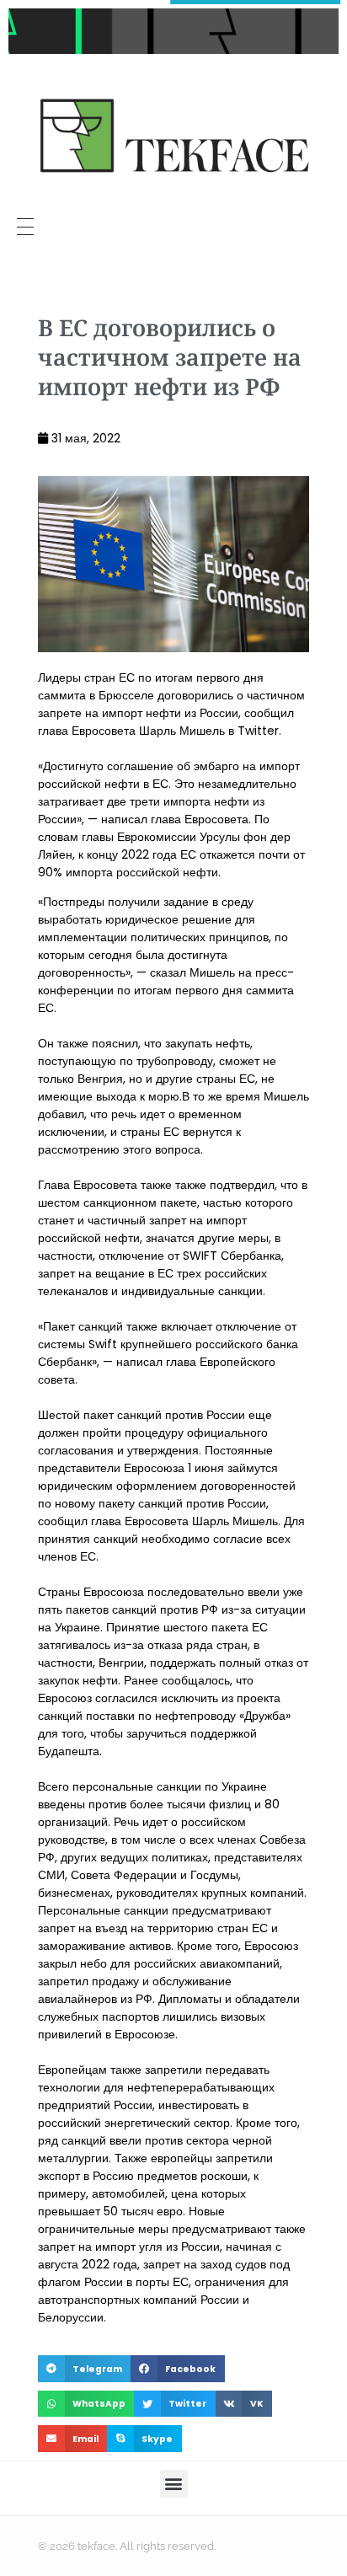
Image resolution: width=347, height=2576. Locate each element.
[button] (84, 2369)
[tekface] (173, 138)
